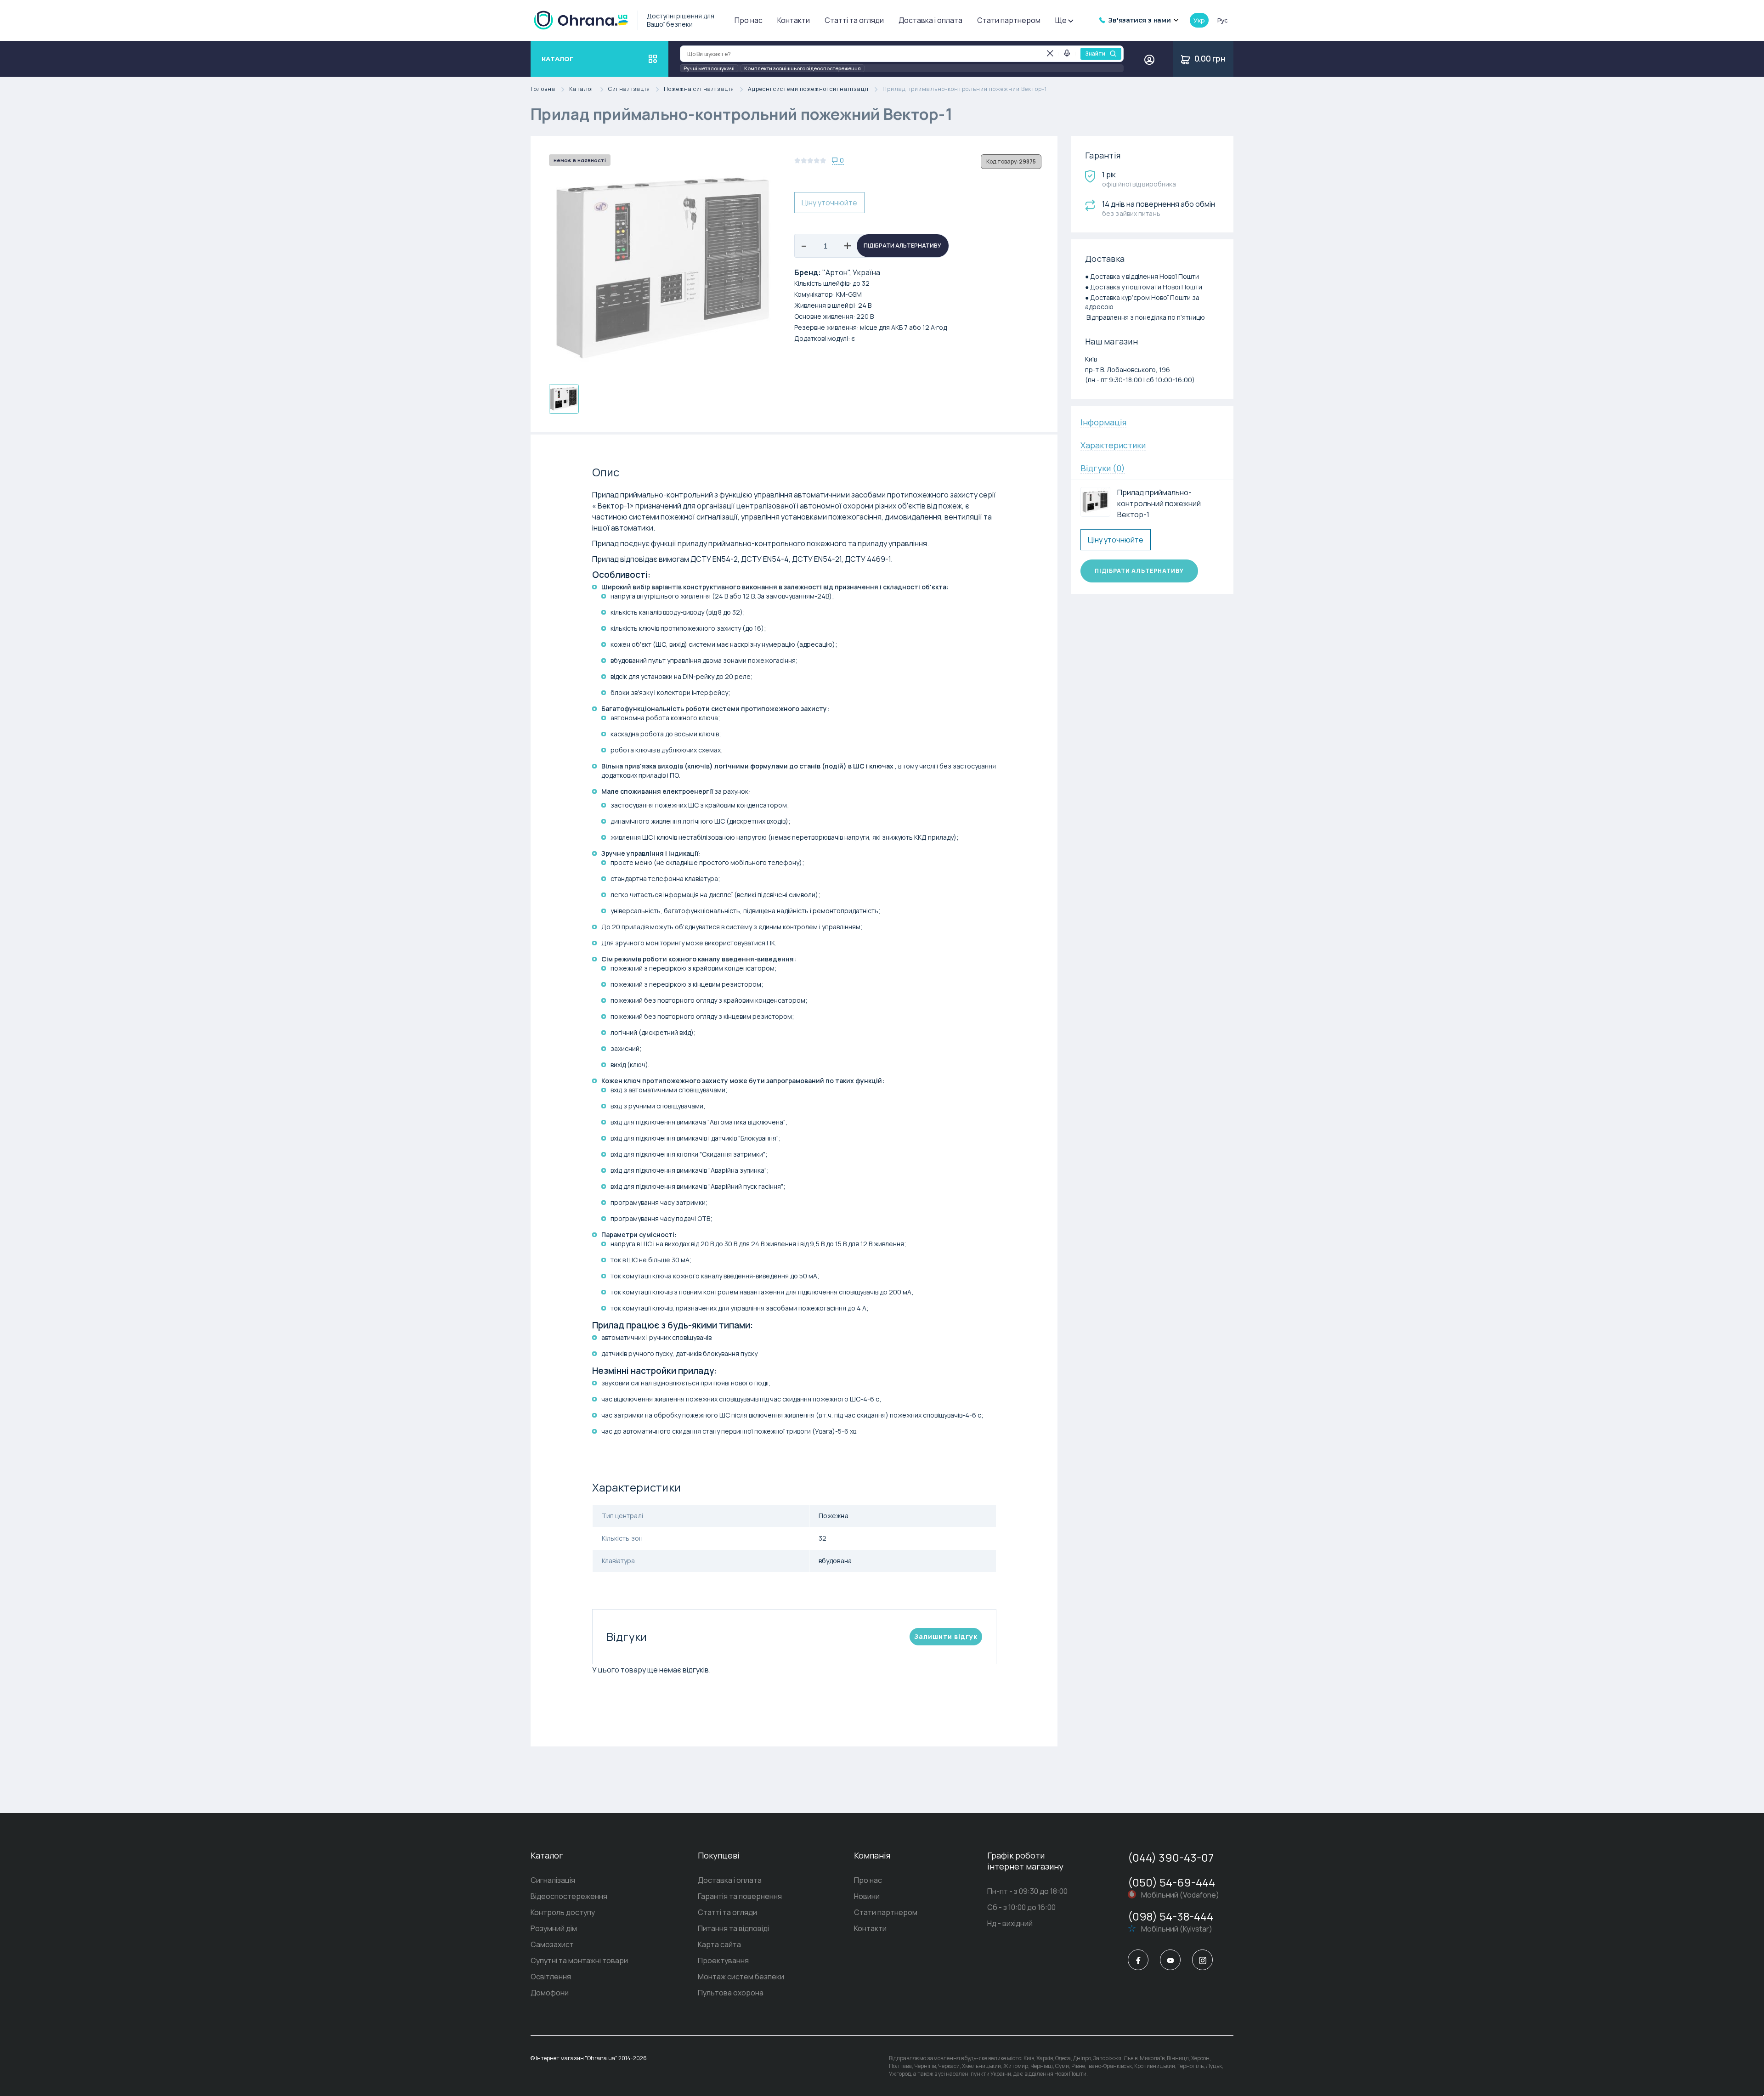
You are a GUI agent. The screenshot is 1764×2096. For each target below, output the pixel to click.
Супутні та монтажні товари (579, 1960)
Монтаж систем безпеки (741, 1977)
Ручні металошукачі (709, 68)
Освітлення (551, 1977)
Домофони (550, 1993)
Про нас (749, 20)
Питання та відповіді (733, 1928)
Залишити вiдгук (946, 1636)
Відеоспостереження (569, 1896)
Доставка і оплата (930, 20)
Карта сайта (719, 1944)
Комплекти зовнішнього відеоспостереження (803, 68)
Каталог (582, 89)
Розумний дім (554, 1928)
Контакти (794, 20)
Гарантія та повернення (740, 1896)
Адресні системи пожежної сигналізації (808, 89)
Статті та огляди (854, 20)
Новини (867, 1896)
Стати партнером (1009, 20)
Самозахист (552, 1944)
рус (1222, 20)
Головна (543, 89)
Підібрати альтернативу (902, 246)
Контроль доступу (563, 1912)
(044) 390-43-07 (1171, 1857)
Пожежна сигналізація (699, 89)
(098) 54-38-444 (1170, 1916)
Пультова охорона (731, 1993)
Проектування (723, 1960)
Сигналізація (629, 89)
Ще (1061, 20)
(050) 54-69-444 (1171, 1882)
